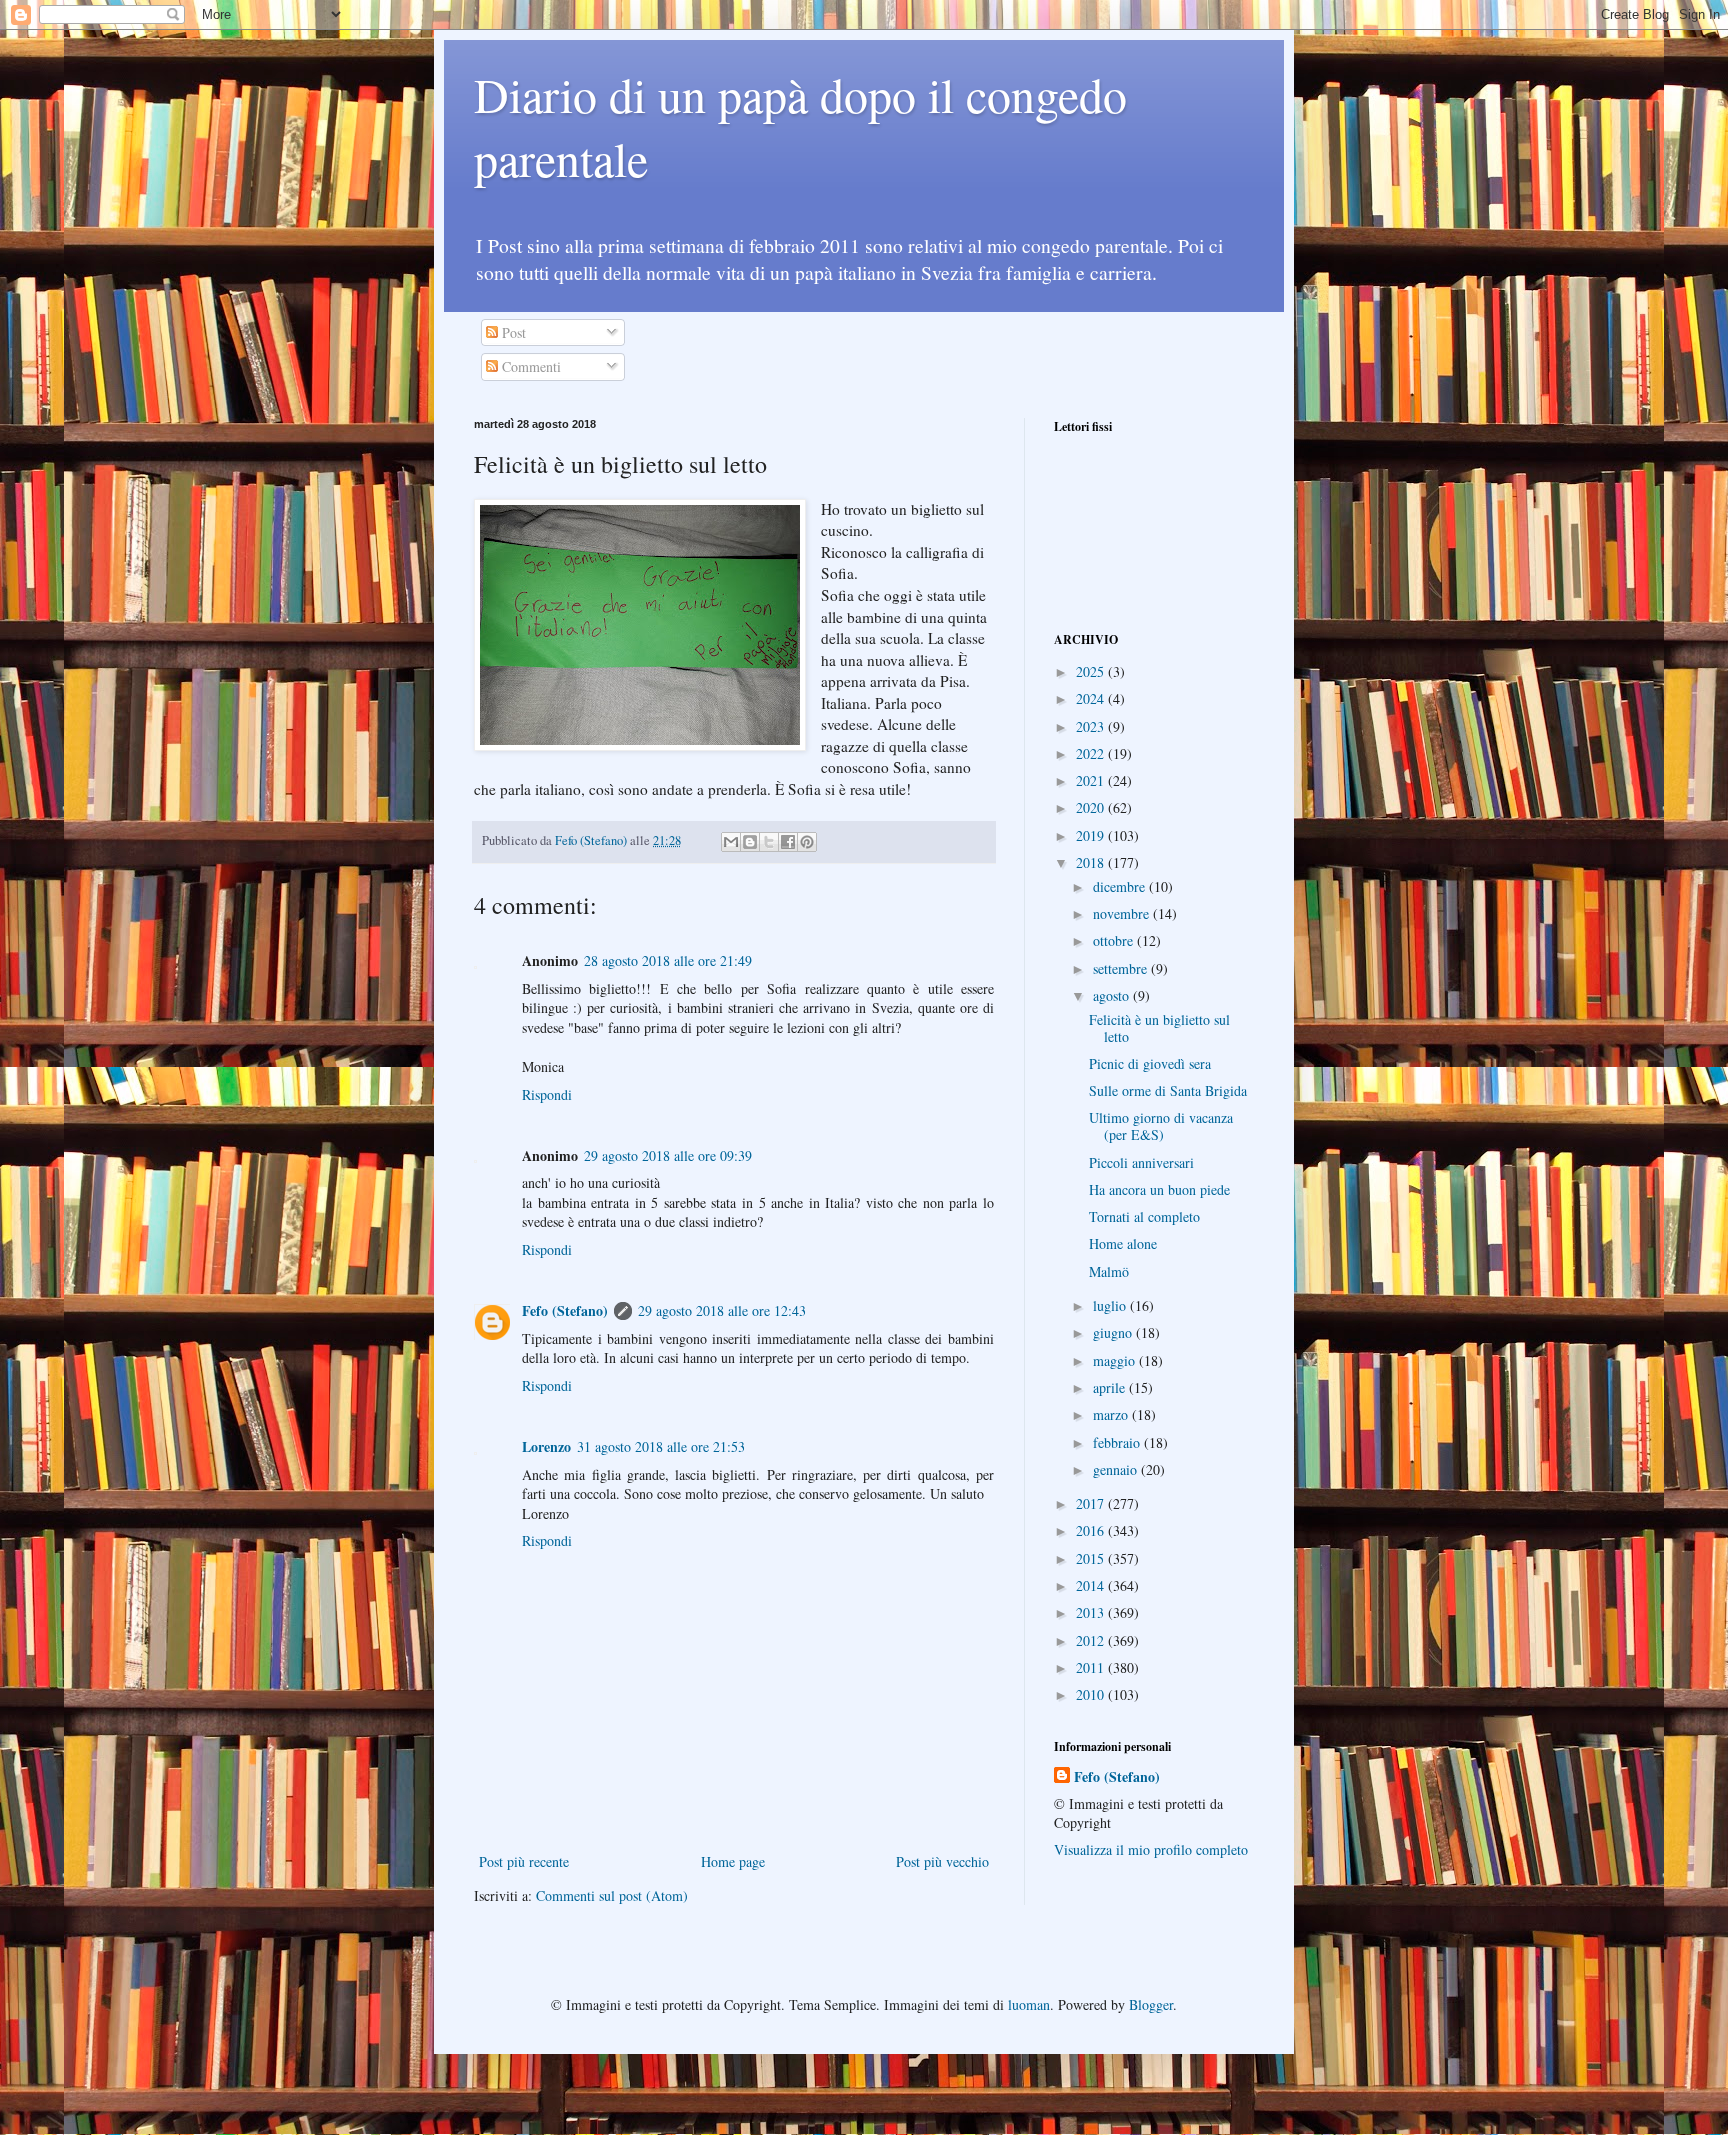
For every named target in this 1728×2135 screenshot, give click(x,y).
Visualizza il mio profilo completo (1151, 1849)
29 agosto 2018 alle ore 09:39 (668, 1155)
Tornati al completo (1144, 1216)
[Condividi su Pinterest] (807, 842)
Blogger (1151, 2004)
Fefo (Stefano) (565, 1310)
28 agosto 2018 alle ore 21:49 (668, 960)
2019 (1092, 835)
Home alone (1123, 1243)
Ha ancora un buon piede (1159, 1189)
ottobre (1115, 940)
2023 (1092, 726)
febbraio (1118, 1442)
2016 (1092, 1530)
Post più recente (524, 1861)
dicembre (1121, 886)
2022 (1092, 753)
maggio (1116, 1360)
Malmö (1109, 1271)
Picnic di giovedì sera (1150, 1063)
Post (512, 332)
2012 (1092, 1640)
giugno (1114, 1332)
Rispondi (547, 1094)
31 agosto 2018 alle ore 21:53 (661, 1446)
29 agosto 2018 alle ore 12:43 (722, 1310)
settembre (1122, 968)
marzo (1112, 1414)
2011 (1092, 1667)
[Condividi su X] (769, 842)
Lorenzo (546, 1446)
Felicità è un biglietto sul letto (1159, 1028)
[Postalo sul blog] (750, 842)
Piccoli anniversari (1141, 1162)
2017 (1092, 1503)
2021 (1092, 780)
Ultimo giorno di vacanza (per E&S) (1161, 1126)
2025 (1092, 671)
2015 (1092, 1558)
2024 (1092, 698)
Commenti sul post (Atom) (612, 1895)
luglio (1111, 1305)
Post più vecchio (942, 1861)
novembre (1123, 913)
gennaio (1117, 1469)
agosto (1113, 995)
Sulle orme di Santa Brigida (1168, 1090)
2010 (1092, 1694)
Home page (733, 1861)
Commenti (529, 366)
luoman (1029, 2004)
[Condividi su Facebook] (788, 842)
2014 (1092, 1585)
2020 (1092, 807)
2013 (1092, 1612)
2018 (1092, 862)
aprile (1111, 1387)
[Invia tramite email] (731, 842)
